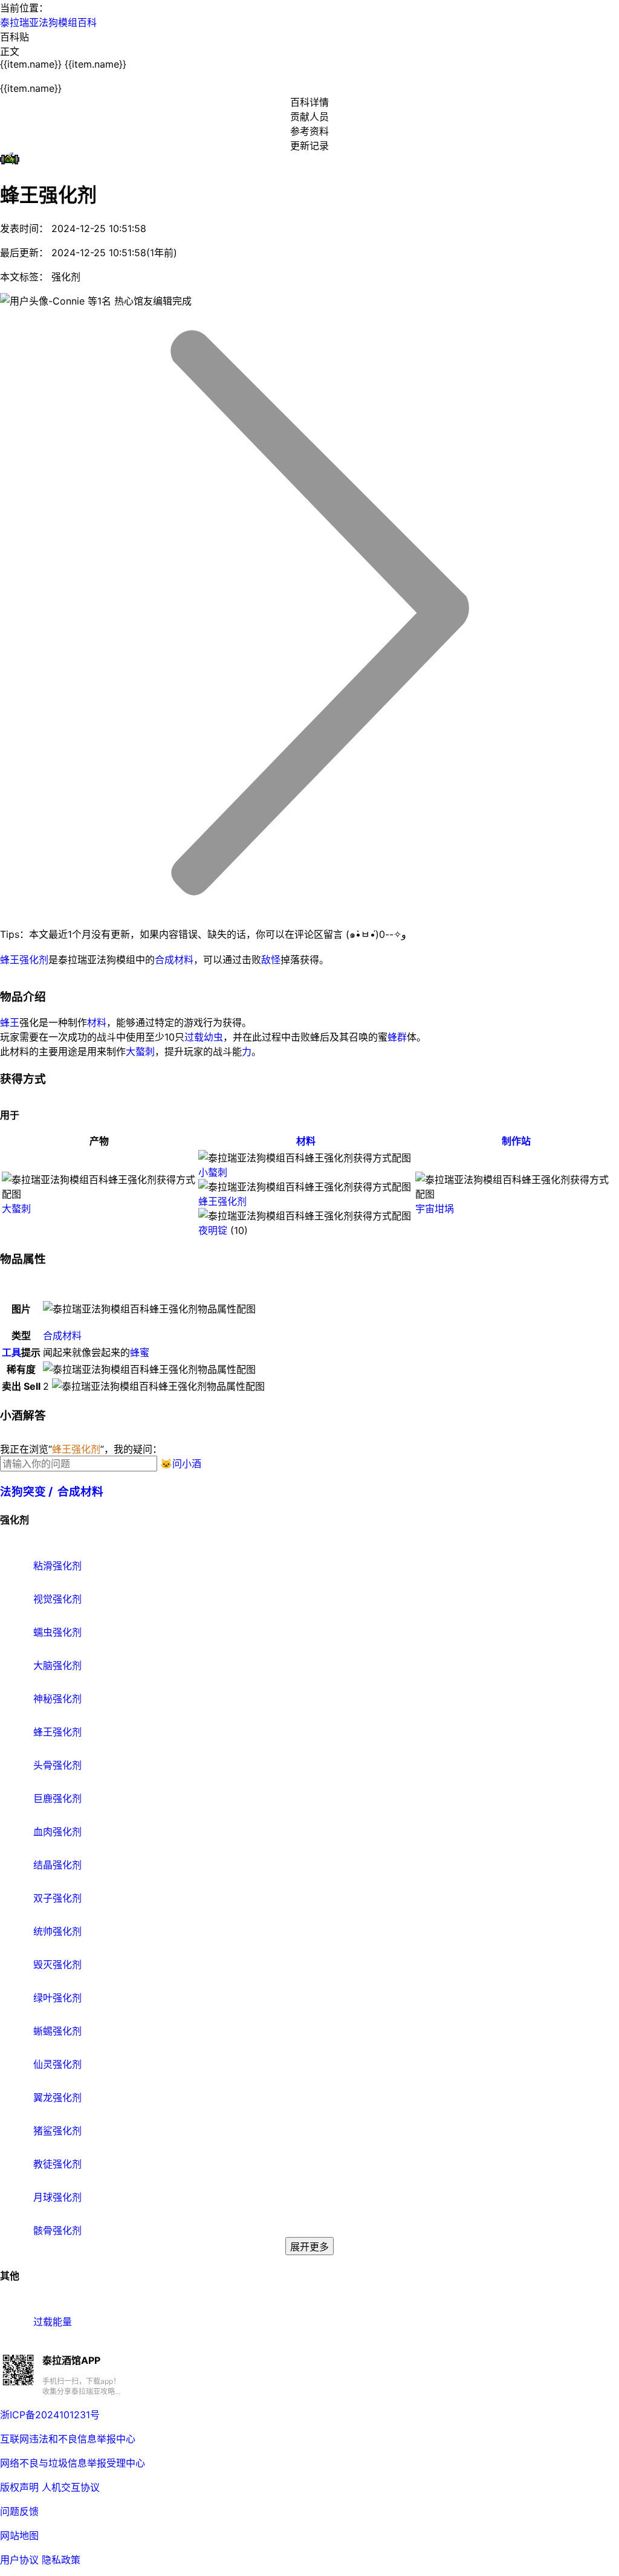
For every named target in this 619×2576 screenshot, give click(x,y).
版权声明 (19, 2487)
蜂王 (10, 1022)
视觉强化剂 (56, 1599)
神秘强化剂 (56, 1699)
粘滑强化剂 (56, 1566)
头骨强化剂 (56, 1765)
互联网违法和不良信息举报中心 (68, 2439)
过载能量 (51, 2322)
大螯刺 (140, 1051)
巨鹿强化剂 (56, 1798)
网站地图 (19, 2536)
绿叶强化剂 (56, 1998)
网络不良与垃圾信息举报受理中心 (73, 2463)
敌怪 (271, 960)
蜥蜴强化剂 (56, 2031)
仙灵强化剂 (56, 2064)
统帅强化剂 (56, 1931)
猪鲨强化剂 (56, 2131)
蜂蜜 (140, 1352)
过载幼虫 (204, 1037)
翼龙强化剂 (56, 2097)
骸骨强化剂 (56, 2230)
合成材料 (174, 960)
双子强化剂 (56, 1898)
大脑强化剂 (56, 1665)
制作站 (516, 1141)
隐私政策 (61, 2560)
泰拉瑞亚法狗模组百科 (48, 22)
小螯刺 (213, 1172)
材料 (97, 1022)
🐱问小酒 (181, 1464)
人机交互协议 (71, 2487)
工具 (11, 1352)
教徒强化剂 (56, 2164)
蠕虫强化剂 (56, 1632)
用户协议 (19, 2560)
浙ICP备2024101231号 (50, 2415)
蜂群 (397, 1037)
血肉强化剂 (56, 1832)
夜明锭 (213, 1230)
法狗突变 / (29, 1492)
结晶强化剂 (56, 1865)
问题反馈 (19, 2511)
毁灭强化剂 (56, 1964)
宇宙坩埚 (435, 1209)
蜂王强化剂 (24, 960)
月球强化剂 (56, 2197)
